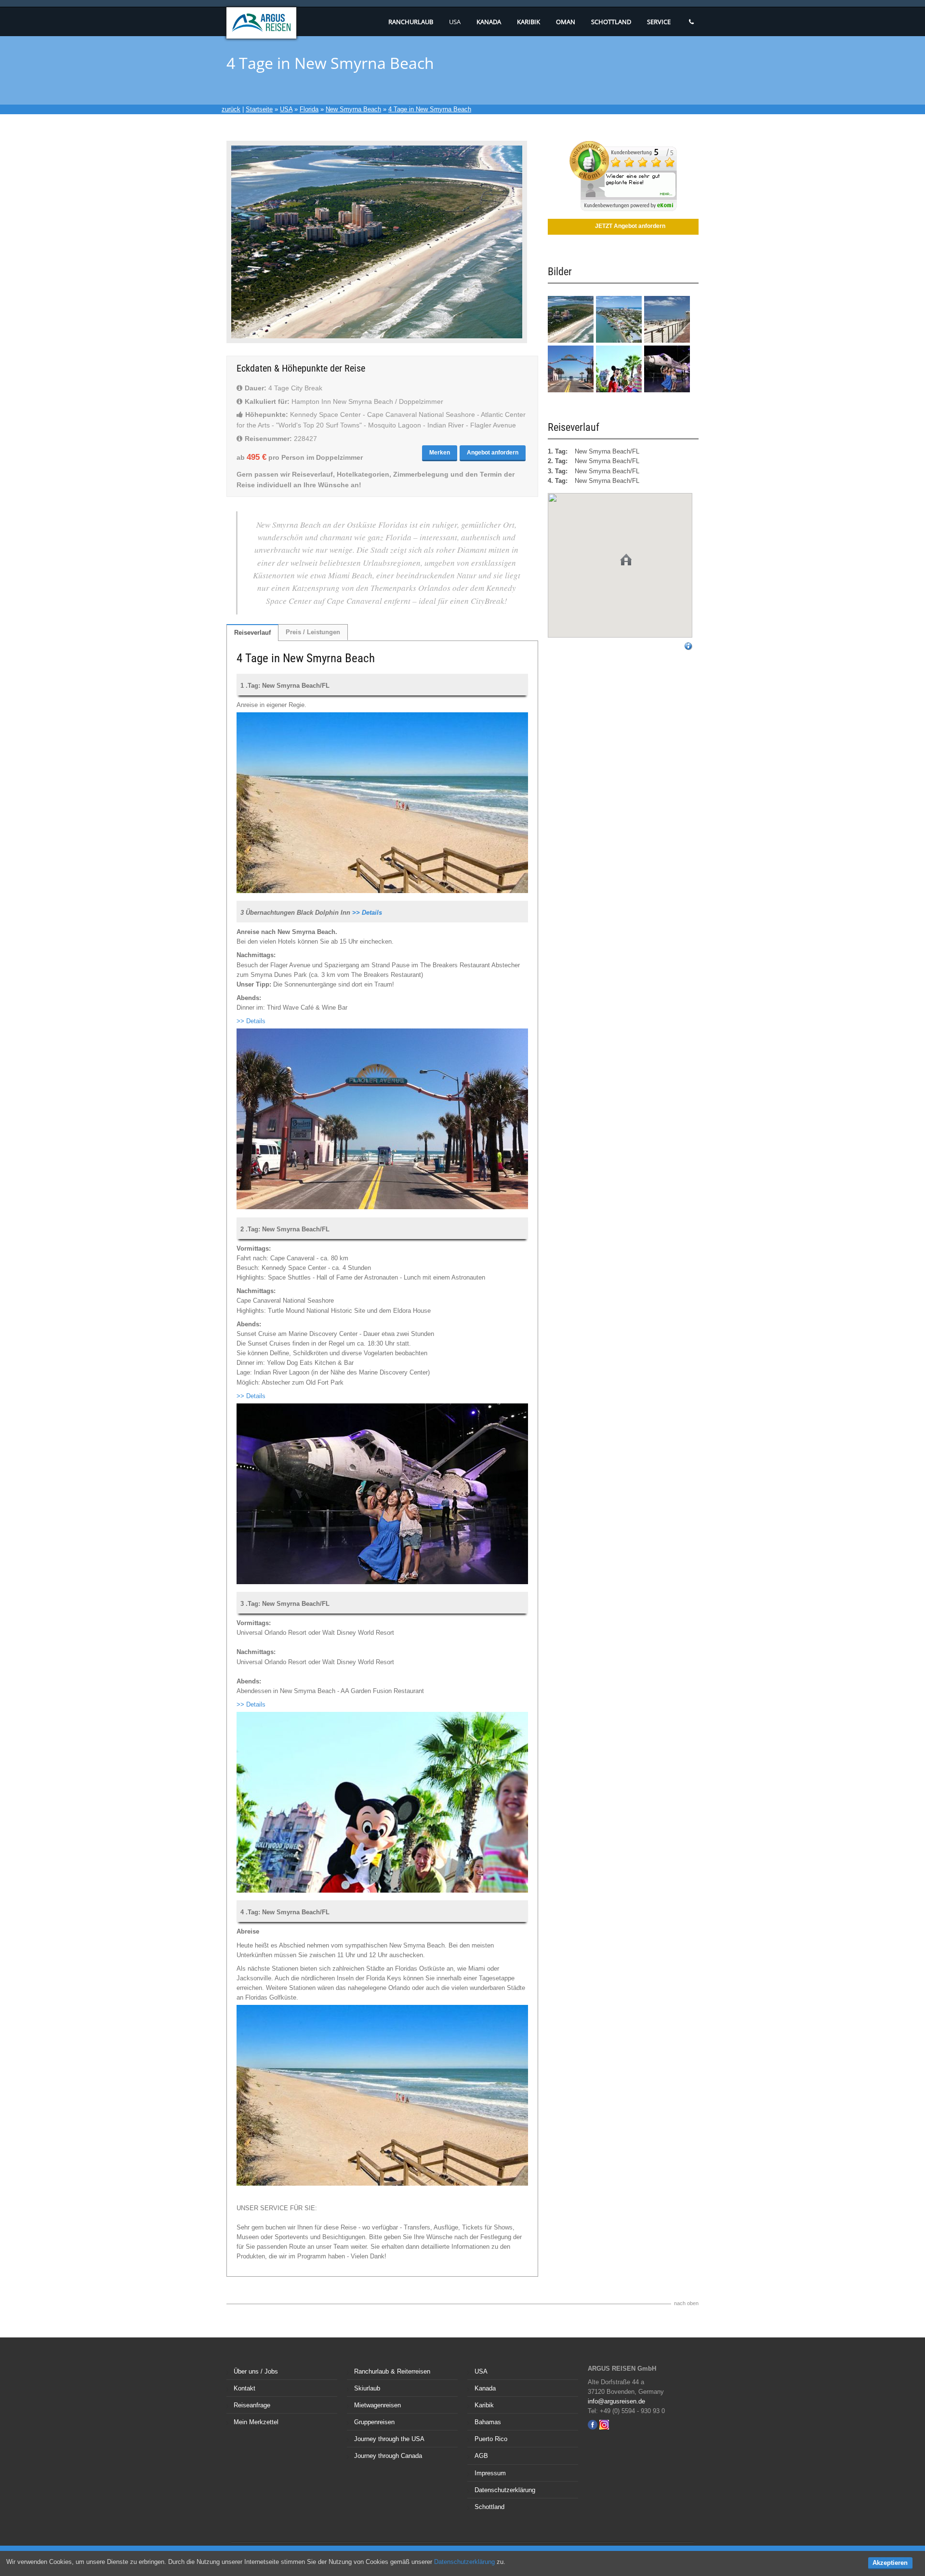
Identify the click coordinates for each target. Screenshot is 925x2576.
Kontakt (244, 2388)
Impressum (490, 2473)
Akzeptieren (890, 2563)
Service (659, 22)
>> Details (367, 913)
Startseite (259, 109)
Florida (309, 109)
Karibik (529, 22)
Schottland (611, 22)
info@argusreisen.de (616, 2401)
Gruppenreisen (374, 2422)
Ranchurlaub (411, 22)
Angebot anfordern (493, 453)
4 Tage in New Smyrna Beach (430, 109)
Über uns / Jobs (256, 2371)
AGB (481, 2456)
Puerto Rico (491, 2439)
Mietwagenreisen (377, 2405)
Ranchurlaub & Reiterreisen (392, 2371)
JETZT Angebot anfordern (630, 226)
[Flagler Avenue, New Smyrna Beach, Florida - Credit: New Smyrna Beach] (667, 340)
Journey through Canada (388, 2456)
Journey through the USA (389, 2439)
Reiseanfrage (252, 2405)
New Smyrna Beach (353, 109)
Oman (566, 22)
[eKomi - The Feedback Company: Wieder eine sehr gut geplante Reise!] (623, 209)
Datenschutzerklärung (505, 2490)
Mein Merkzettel (256, 2422)
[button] (626, 560)
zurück (231, 109)
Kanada (489, 22)
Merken (440, 453)
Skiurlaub (367, 2388)
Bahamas (488, 2422)
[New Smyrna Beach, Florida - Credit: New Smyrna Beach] (619, 340)
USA (455, 22)
